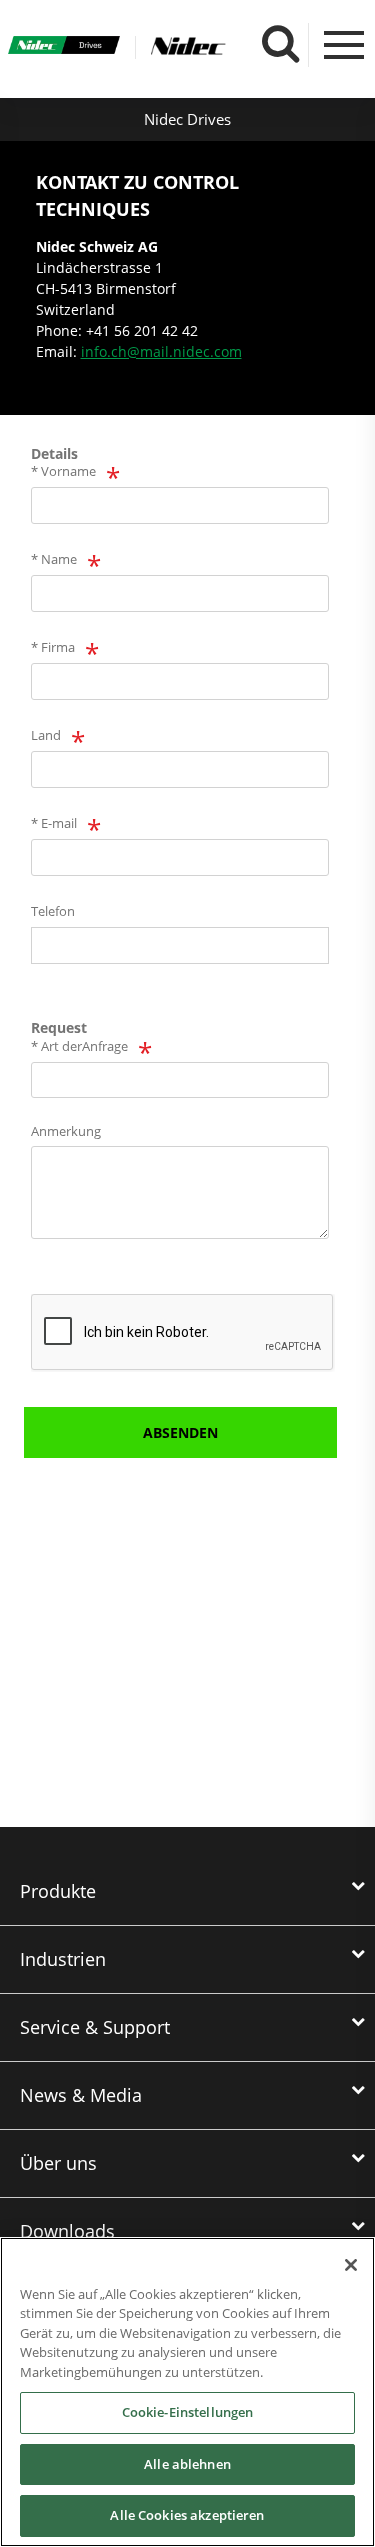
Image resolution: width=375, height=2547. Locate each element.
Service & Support (95, 2027)
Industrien (63, 1959)
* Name (54, 559)
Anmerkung (66, 1131)
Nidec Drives (187, 119)
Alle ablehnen (187, 2464)
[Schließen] (351, 2265)
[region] (187, 2392)
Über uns (58, 2163)
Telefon (53, 911)
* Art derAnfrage (79, 1046)
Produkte (58, 1891)
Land (46, 735)
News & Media (81, 2095)
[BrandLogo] (64, 47)
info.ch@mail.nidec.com (161, 351)
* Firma (53, 647)
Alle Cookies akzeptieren (187, 2515)
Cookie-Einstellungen (188, 2412)
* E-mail (54, 823)
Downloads (67, 2231)
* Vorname (63, 471)
